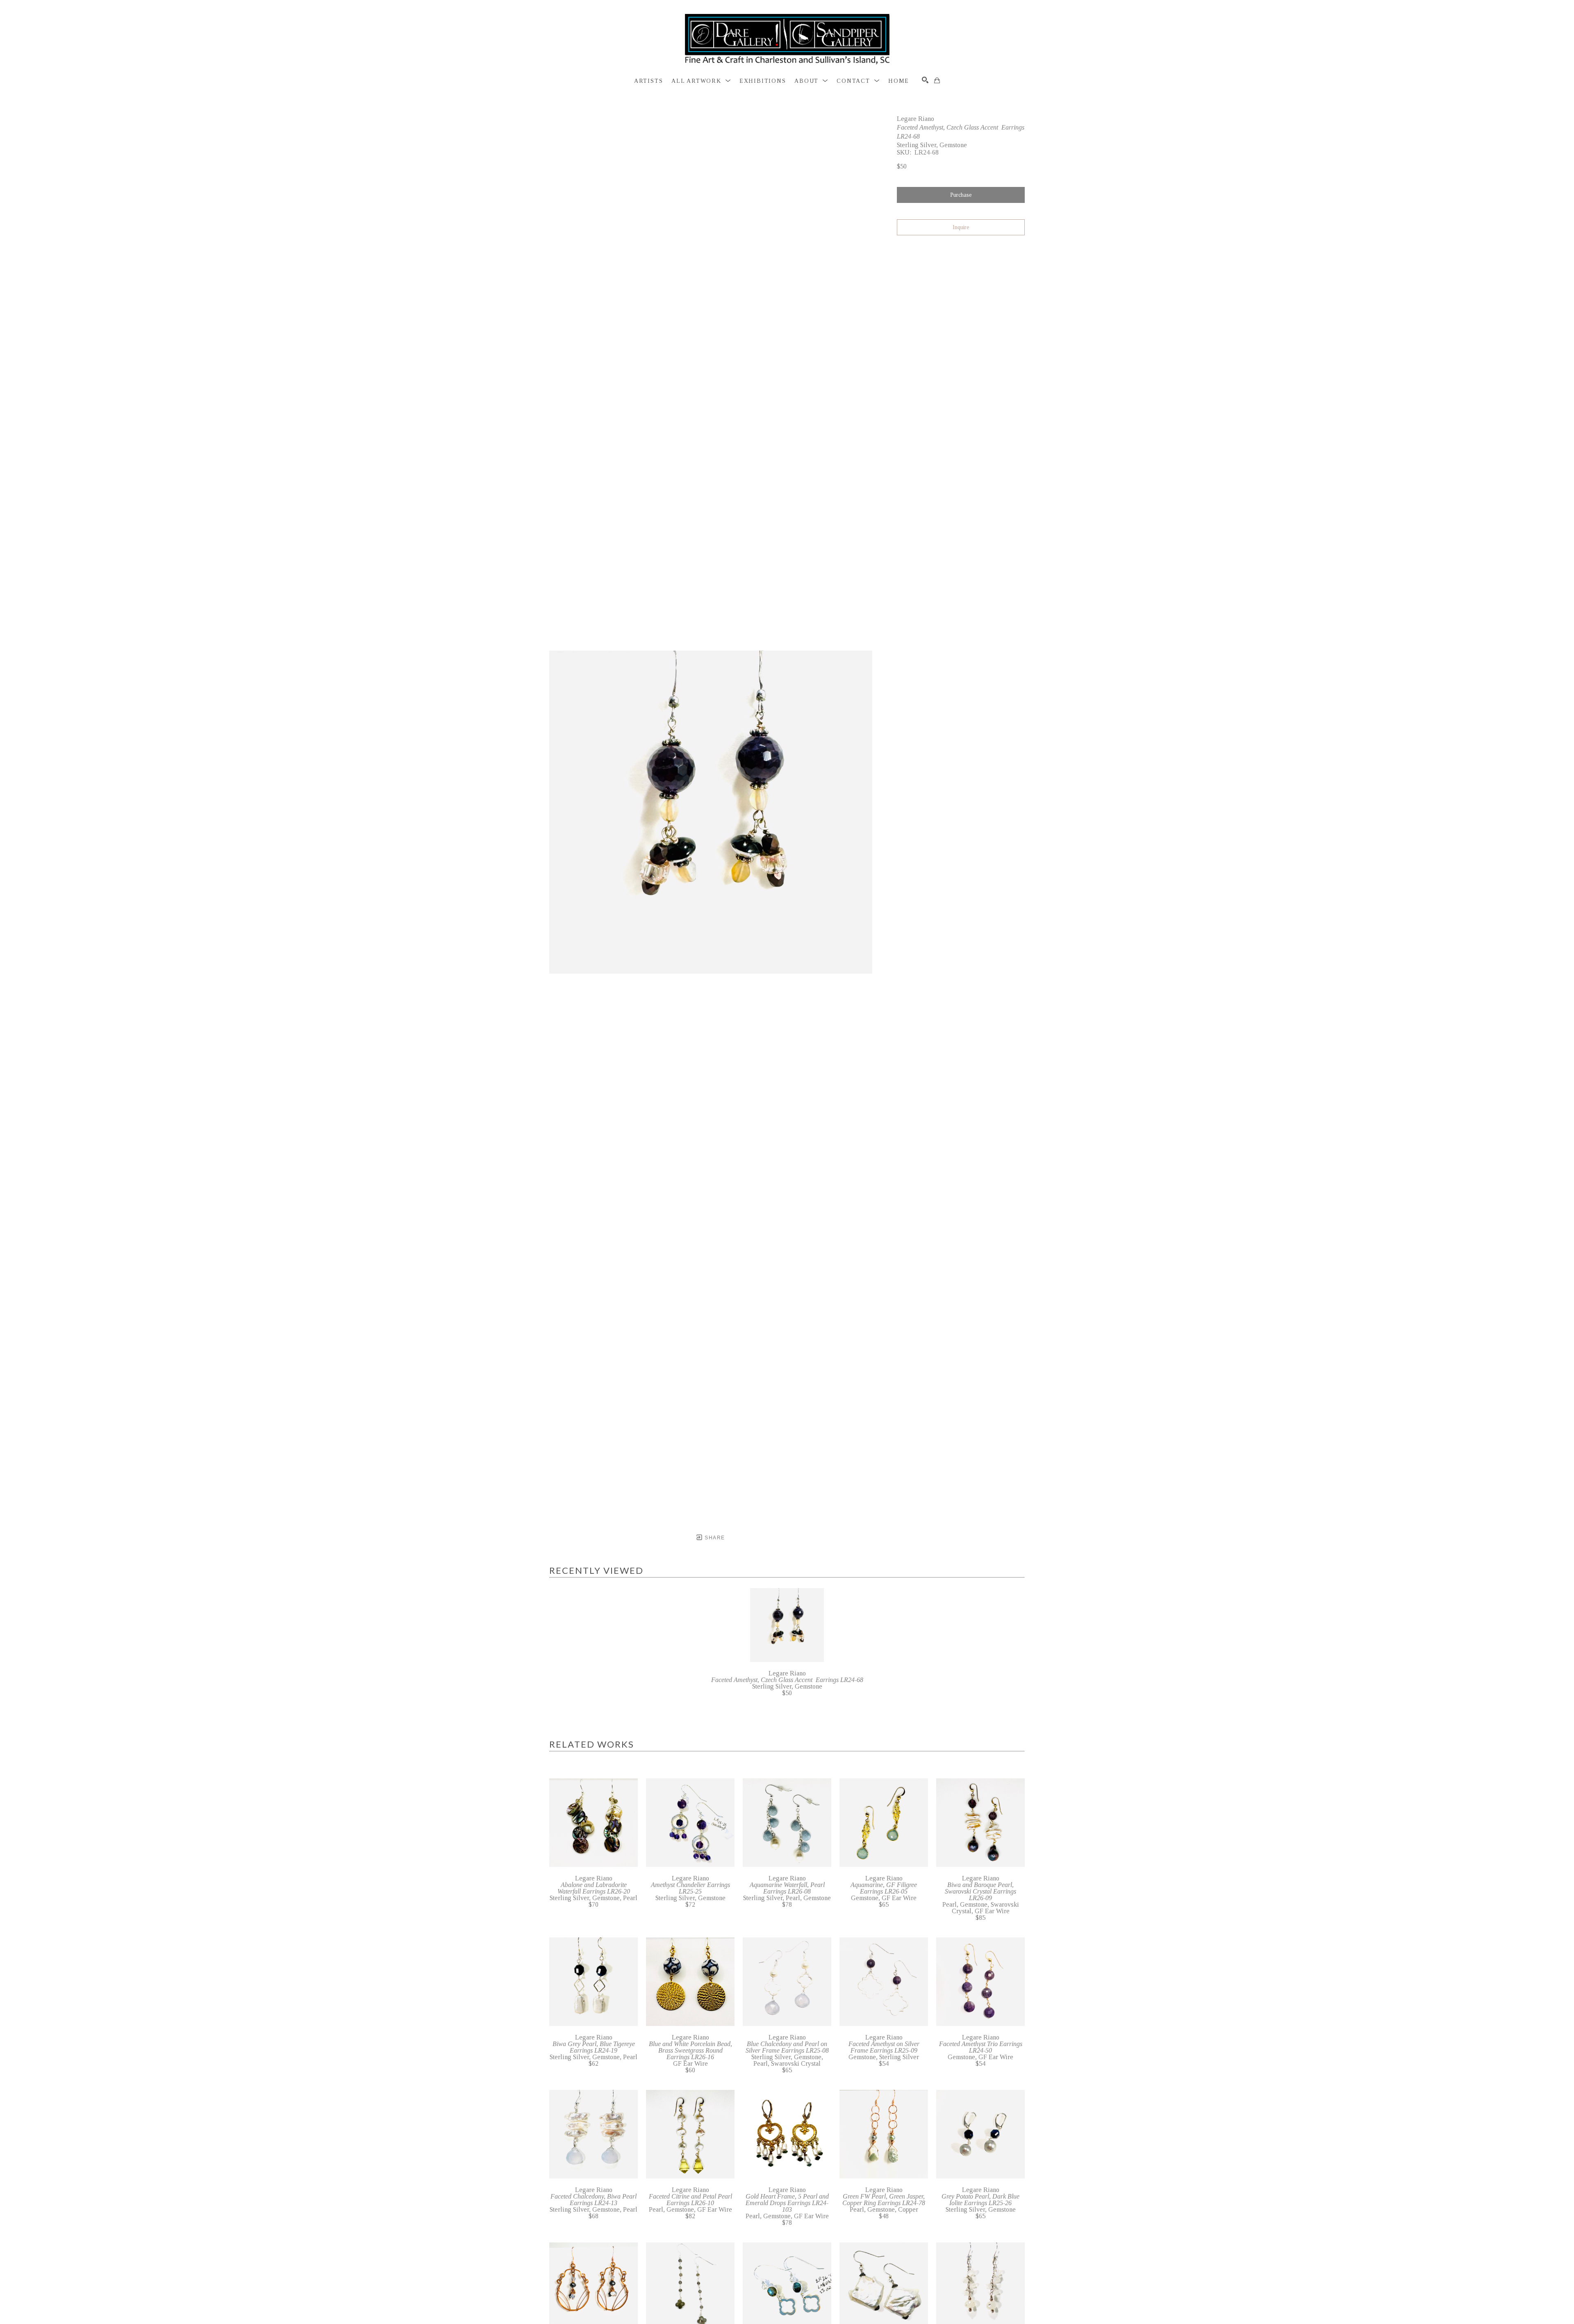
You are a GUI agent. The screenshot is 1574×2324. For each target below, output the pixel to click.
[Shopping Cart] (937, 80)
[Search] (925, 80)
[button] (701, 81)
